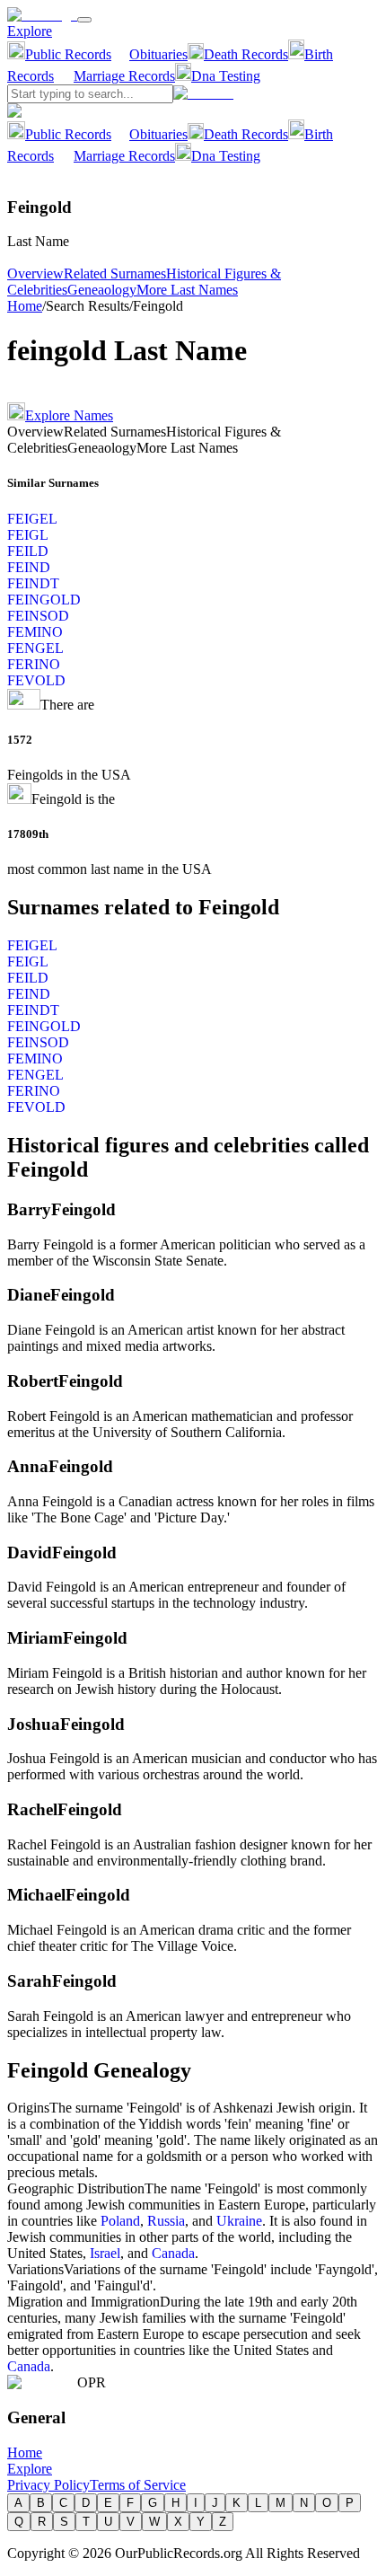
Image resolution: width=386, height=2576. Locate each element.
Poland (120, 2221)
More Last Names (187, 290)
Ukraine (239, 2221)
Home (25, 306)
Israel (105, 2253)
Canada (173, 2253)
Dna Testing (226, 76)
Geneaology (102, 290)
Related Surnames (115, 273)
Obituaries (158, 54)
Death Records (246, 54)
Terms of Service (138, 2485)
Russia (166, 2221)
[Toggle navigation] (84, 20)
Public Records (68, 54)
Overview (35, 273)
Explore (30, 31)
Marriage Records (124, 76)
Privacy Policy (48, 2485)
